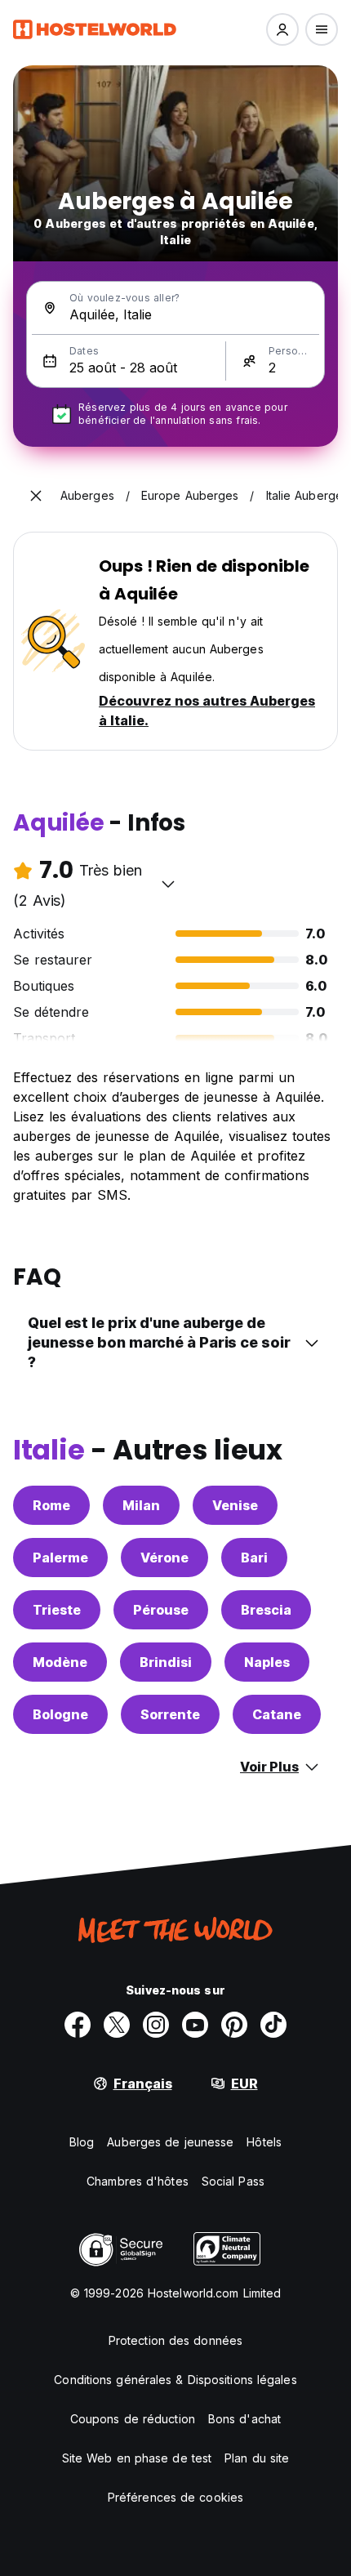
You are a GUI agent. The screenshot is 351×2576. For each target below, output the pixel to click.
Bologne (60, 1714)
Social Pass (233, 2181)
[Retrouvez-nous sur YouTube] (195, 2025)
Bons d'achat (244, 2419)
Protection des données (175, 2340)
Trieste (57, 1610)
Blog (82, 2142)
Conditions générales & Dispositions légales (175, 2380)
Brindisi (166, 1662)
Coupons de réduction (133, 2419)
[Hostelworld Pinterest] (234, 2025)
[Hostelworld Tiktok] (273, 2025)
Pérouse (161, 1610)
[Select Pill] (282, 29)
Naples (267, 1662)
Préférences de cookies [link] (175, 2497)
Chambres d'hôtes (138, 2181)
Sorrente (170, 1714)
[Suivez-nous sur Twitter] (117, 2025)
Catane (277, 1714)
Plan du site (257, 2458)
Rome (51, 1505)
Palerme (60, 1558)
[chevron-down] (168, 884)
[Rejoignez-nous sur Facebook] (78, 2025)
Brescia (266, 1610)
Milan (141, 1505)
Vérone (164, 1558)
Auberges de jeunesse (170, 2142)
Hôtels (264, 2142)
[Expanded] (36, 496)
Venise (235, 1505)
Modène (60, 1662)
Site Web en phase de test (137, 2458)
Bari (254, 1558)
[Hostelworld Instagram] (156, 2025)
